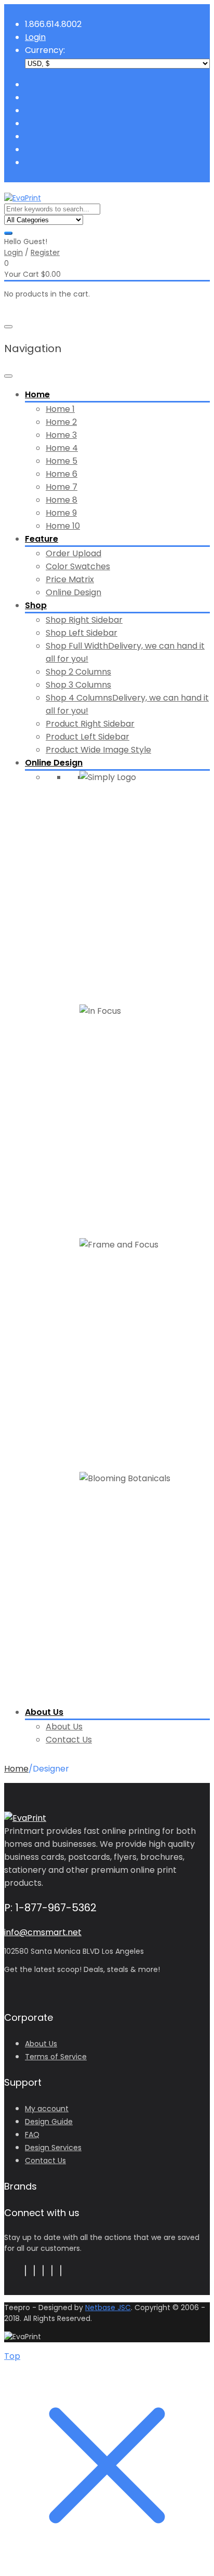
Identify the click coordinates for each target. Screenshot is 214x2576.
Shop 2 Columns (78, 672)
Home (37, 394)
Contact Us (69, 1740)
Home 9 (61, 513)
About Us (44, 1712)
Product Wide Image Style (98, 750)
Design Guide (49, 2122)
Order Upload (73, 553)
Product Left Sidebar (88, 737)
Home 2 (61, 422)
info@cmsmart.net (43, 1932)
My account (47, 2109)
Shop (36, 605)
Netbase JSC (108, 2307)
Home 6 (62, 474)
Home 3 (61, 435)
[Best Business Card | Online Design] (23, 198)
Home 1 (60, 409)
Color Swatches (78, 566)
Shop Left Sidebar (82, 633)
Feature (42, 539)
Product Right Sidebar (90, 724)
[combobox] (52, 209)
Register (45, 252)
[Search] (8, 233)
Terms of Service (56, 2057)
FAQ (32, 2135)
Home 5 (62, 461)
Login (14, 252)
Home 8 (62, 500)
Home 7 (62, 487)
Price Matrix (70, 579)
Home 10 (63, 526)
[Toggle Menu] (8, 376)
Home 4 (62, 448)
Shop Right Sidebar (84, 620)
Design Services (53, 2148)
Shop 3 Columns (78, 685)
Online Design (73, 592)
